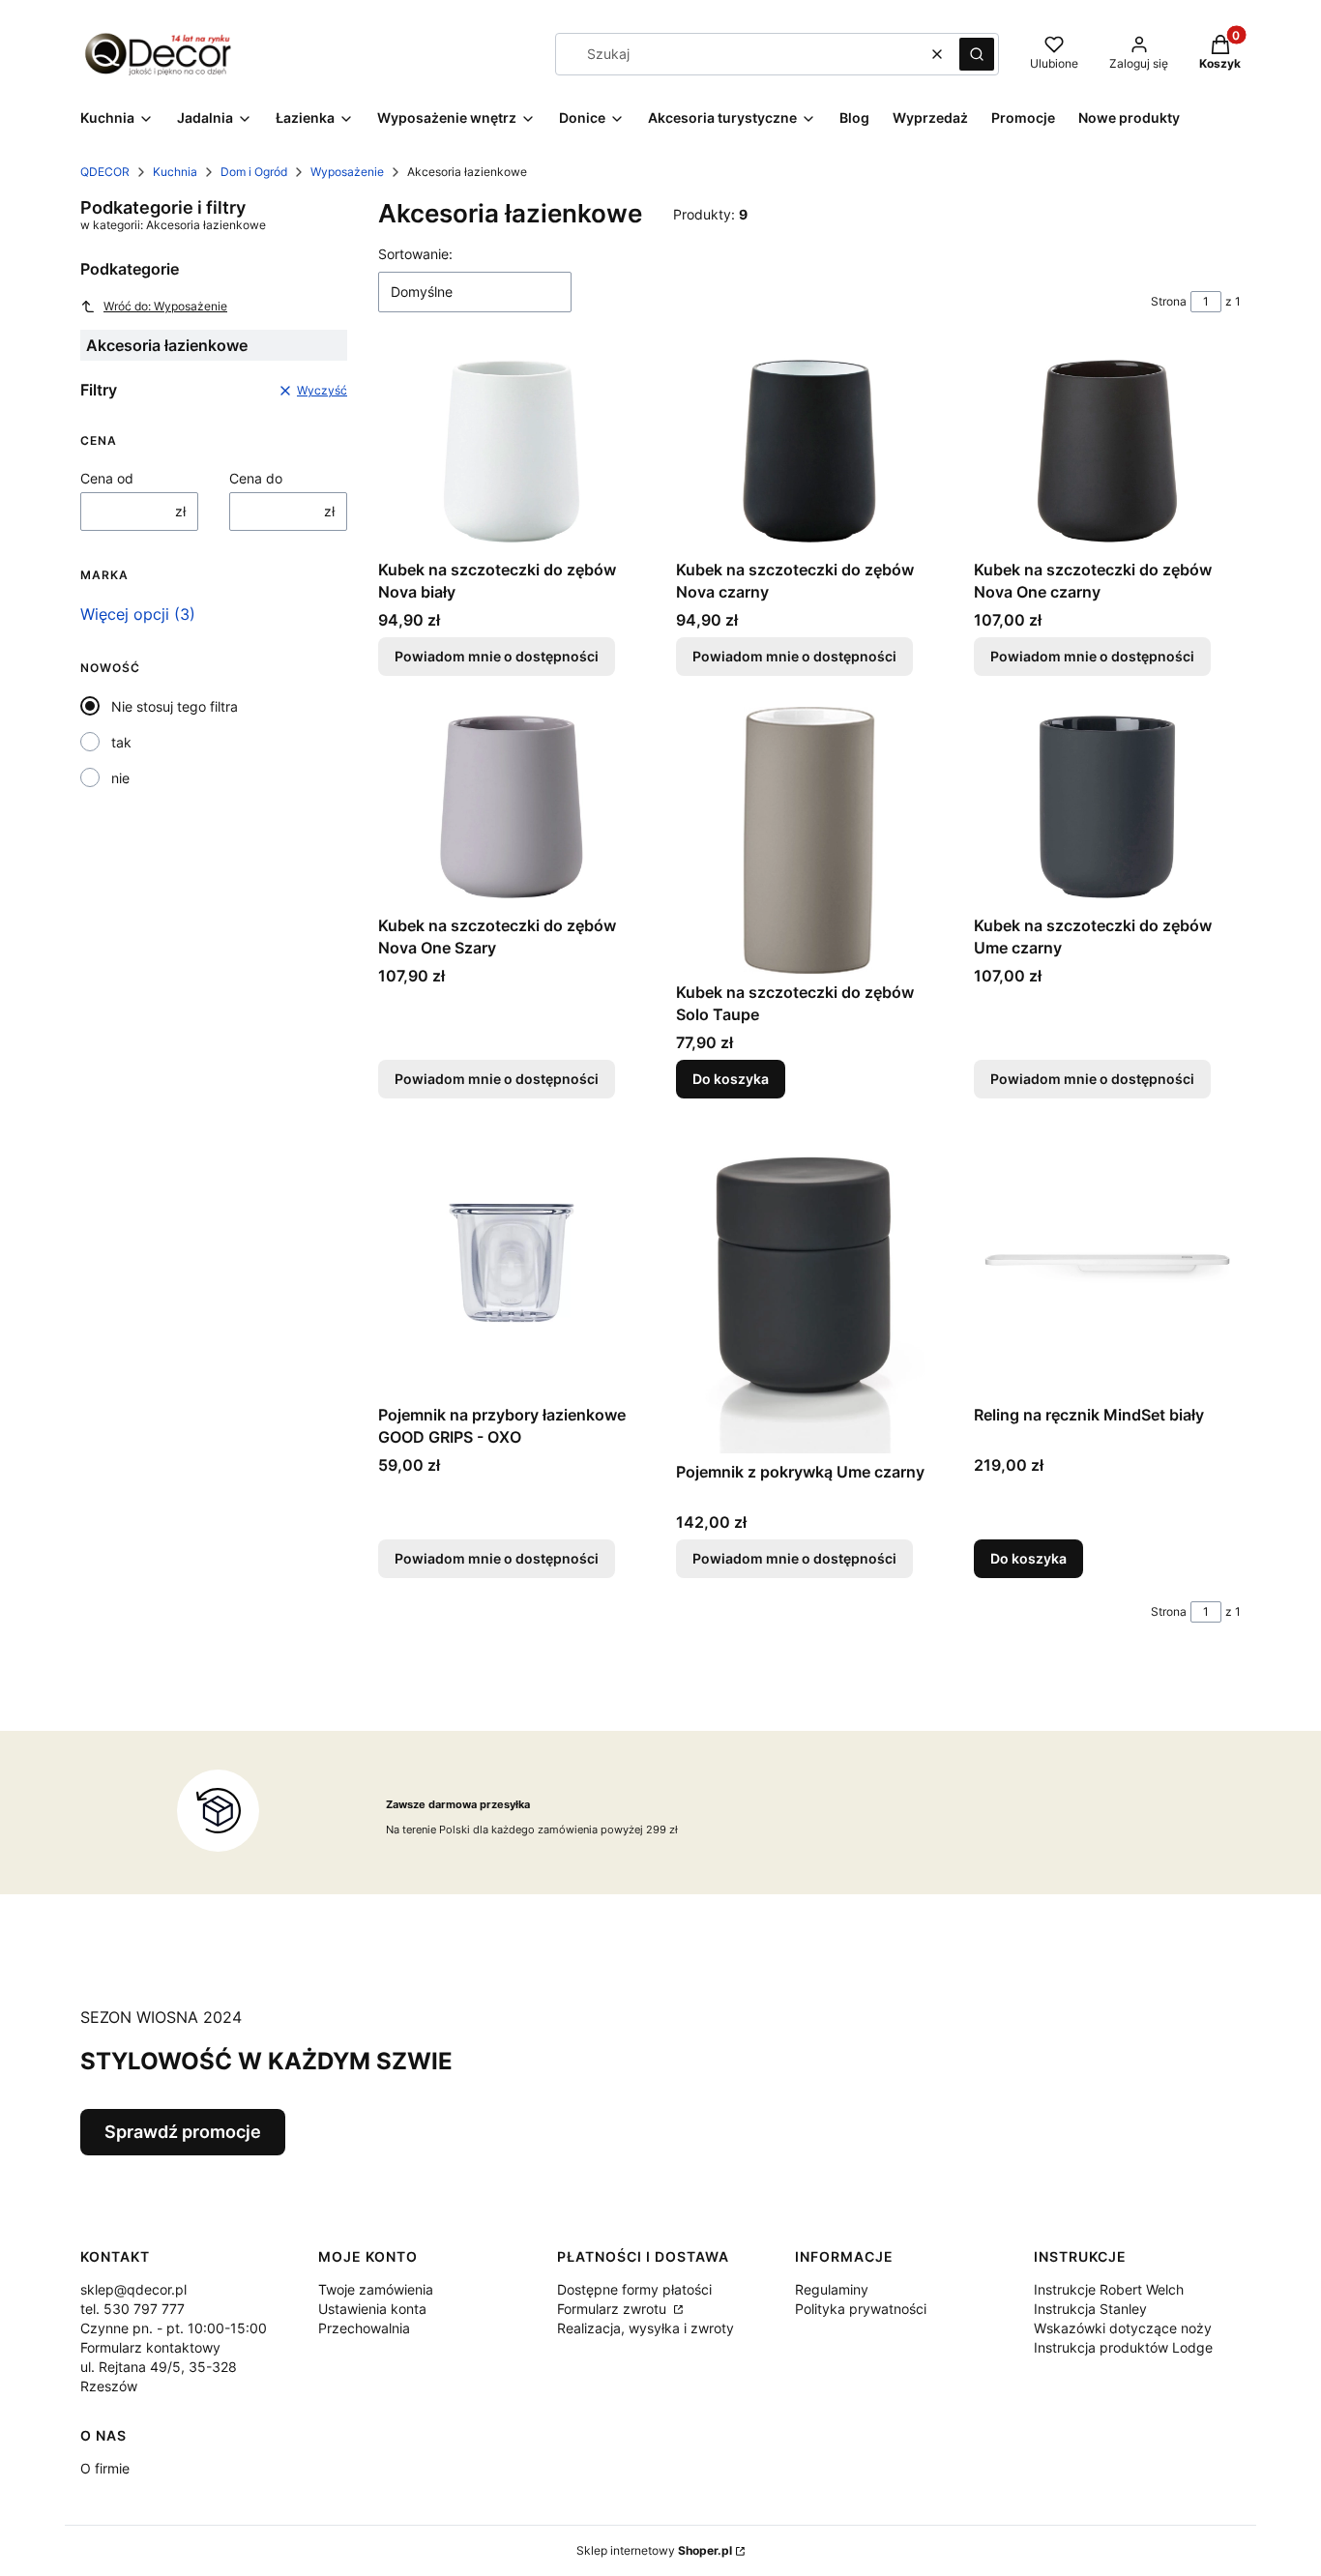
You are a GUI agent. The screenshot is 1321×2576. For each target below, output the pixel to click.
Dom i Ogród (254, 172)
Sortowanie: (415, 254)
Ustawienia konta (372, 2309)
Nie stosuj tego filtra (175, 706)
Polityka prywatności (861, 2309)
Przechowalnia (364, 2328)
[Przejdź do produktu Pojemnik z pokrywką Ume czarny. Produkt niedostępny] (809, 1291)
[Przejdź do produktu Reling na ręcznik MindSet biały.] (1107, 1263)
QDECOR (105, 172)
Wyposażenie (347, 172)
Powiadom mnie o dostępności (497, 656)
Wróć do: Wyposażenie (165, 306)
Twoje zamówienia (376, 2289)
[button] (977, 54)
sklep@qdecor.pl (133, 2289)
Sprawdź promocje (183, 2132)
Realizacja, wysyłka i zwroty (646, 2328)
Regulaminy (832, 2289)
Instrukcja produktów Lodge (1123, 2347)
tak (121, 742)
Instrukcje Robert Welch (1109, 2289)
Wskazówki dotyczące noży (1123, 2328)
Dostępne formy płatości (634, 2289)
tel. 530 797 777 (132, 2309)
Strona (1169, 301)
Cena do (256, 478)
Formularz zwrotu (614, 2309)
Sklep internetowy (654, 2550)
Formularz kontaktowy (150, 2347)
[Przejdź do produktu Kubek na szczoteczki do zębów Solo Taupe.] (809, 840)
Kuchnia (175, 172)
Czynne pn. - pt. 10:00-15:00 (174, 2328)
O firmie (105, 2468)
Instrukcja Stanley (1090, 2309)
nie (120, 778)
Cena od (107, 478)
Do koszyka (731, 1079)
